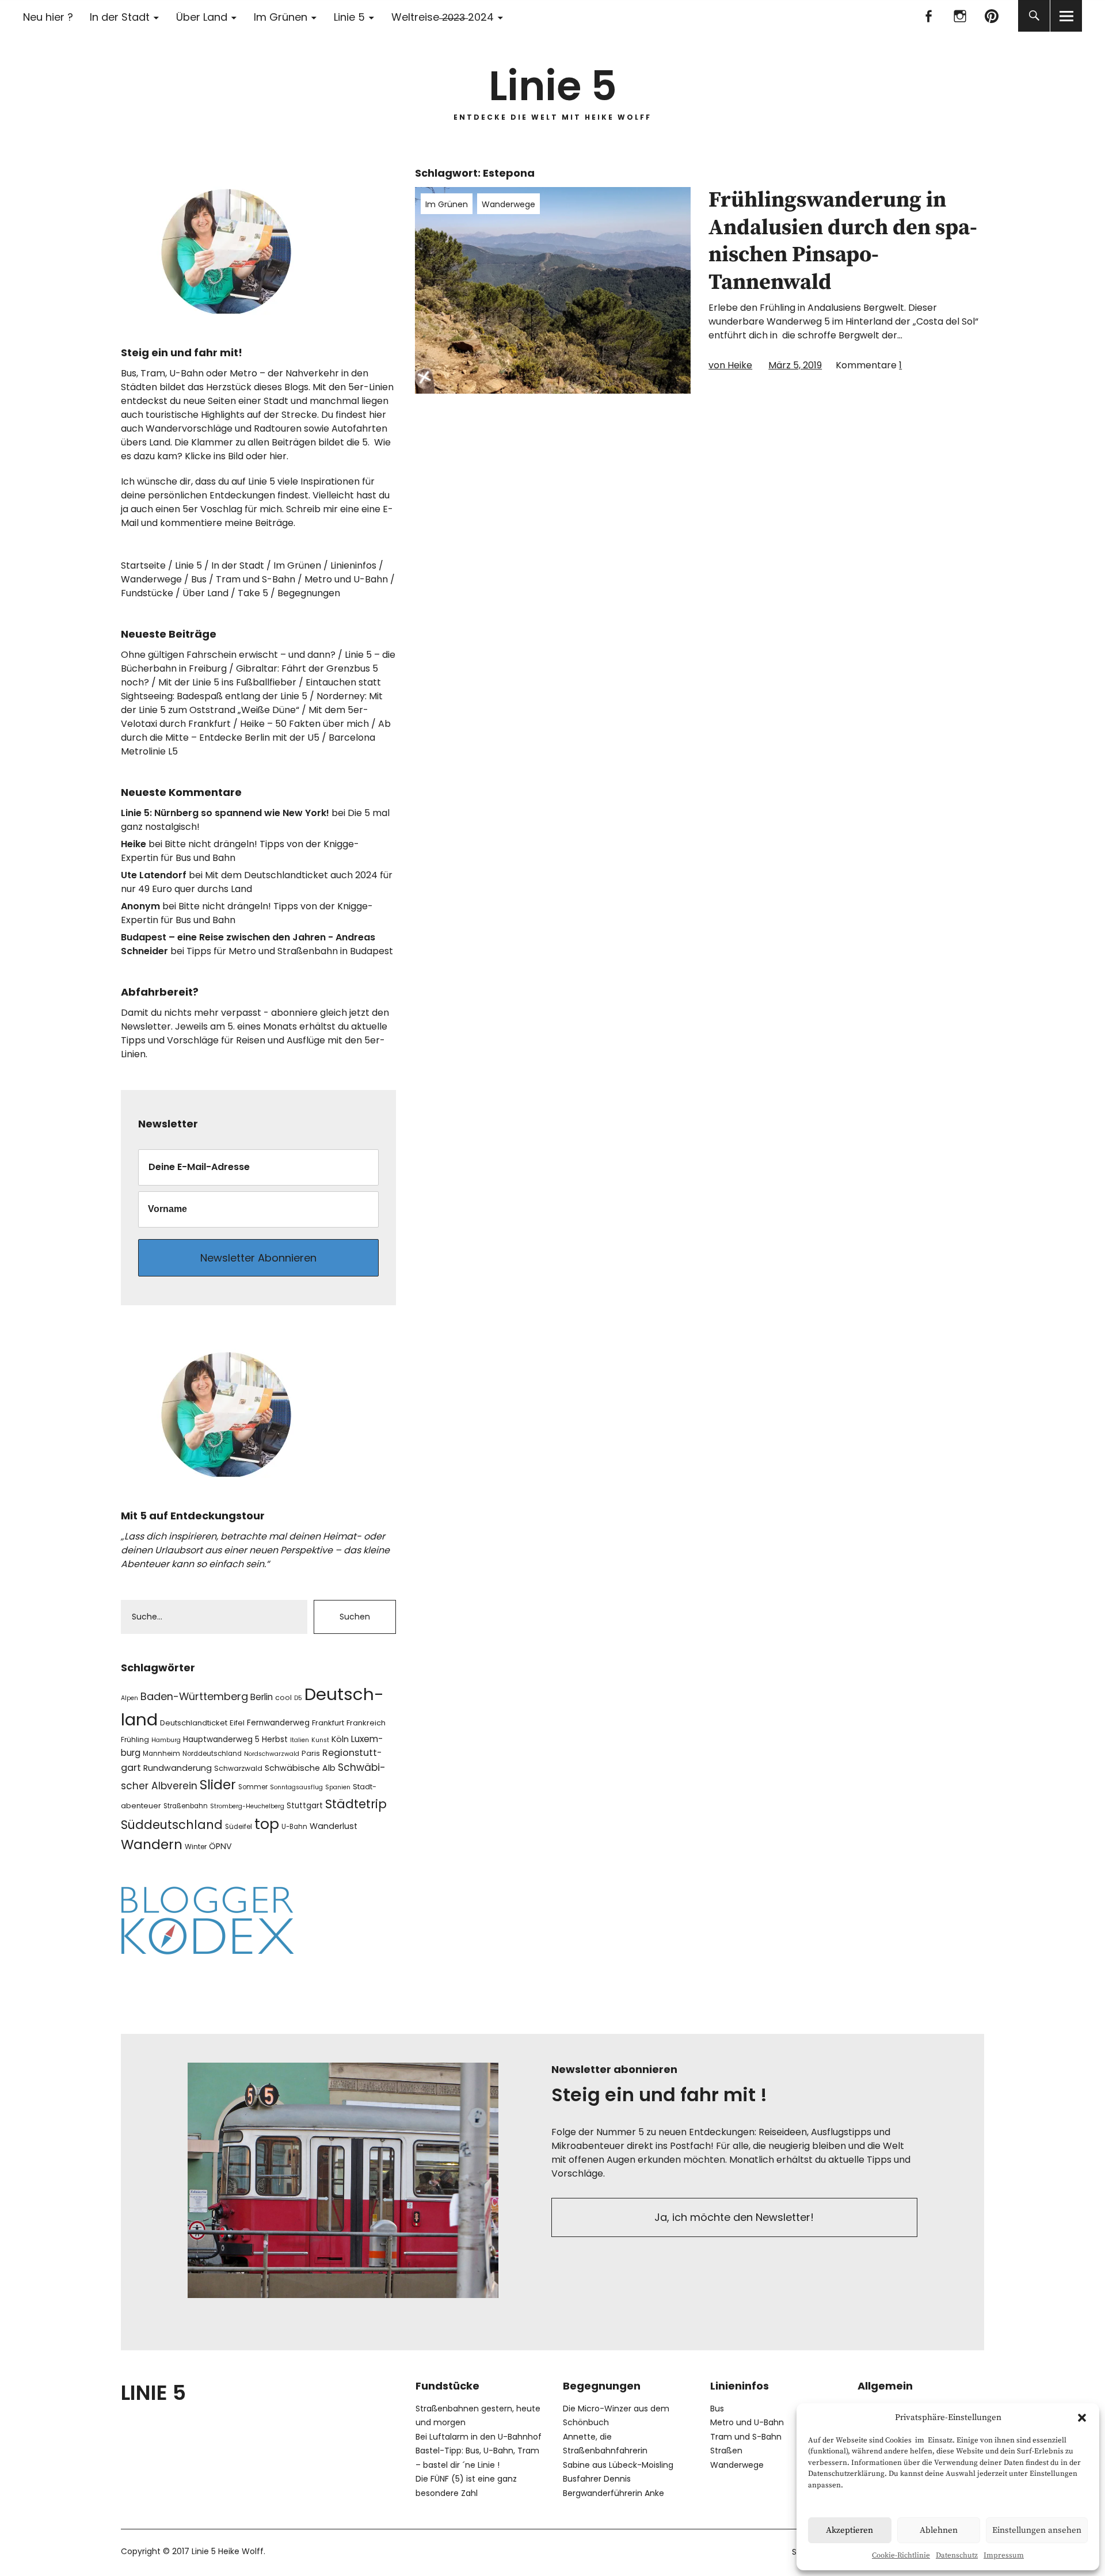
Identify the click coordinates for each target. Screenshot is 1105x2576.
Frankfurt (328, 1723)
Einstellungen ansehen (1037, 2530)
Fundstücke (147, 593)
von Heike (730, 365)
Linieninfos (353, 565)
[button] (1082, 2418)
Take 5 (253, 593)
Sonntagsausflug (296, 1787)
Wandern (152, 1845)
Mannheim (161, 1754)
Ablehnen (939, 2530)
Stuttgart (305, 1806)
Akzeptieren (849, 2530)
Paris (311, 1753)
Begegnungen (309, 593)
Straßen (726, 2451)
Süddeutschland (172, 1825)
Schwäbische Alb (300, 1768)
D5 (298, 1698)
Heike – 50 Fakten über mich (304, 724)
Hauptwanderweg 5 (221, 1739)
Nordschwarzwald (272, 1754)
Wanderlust (334, 1826)
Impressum (1004, 2555)
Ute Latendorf (154, 875)
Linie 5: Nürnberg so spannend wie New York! (225, 813)
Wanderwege (508, 204)
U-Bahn (294, 1827)
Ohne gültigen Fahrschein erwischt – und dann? (228, 655)
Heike (134, 844)
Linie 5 (349, 17)
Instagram (960, 16)
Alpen (129, 1698)
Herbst (275, 1739)
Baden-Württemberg (194, 1696)
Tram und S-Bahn (256, 579)
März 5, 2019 (795, 365)
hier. (279, 456)
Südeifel (239, 1827)
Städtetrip (356, 1804)
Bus (199, 579)
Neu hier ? (48, 17)
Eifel (237, 1723)
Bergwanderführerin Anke (614, 2493)
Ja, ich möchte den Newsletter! (734, 2217)
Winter (196, 1847)
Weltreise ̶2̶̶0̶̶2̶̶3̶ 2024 (443, 17)
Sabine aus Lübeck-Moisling (618, 2465)
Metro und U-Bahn (346, 579)
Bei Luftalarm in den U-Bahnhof (479, 2437)
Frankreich (366, 1723)
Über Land (202, 17)
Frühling (135, 1739)
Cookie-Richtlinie (901, 2555)
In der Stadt (120, 17)
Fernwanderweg (278, 1723)
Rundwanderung (178, 1768)
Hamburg (166, 1740)
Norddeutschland (212, 1754)
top (267, 1824)
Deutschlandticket (194, 1723)
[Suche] (1034, 16)
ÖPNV (220, 1846)
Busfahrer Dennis (597, 2479)
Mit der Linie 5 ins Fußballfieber (227, 682)
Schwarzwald (238, 1768)
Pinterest (991, 16)
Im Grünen (281, 17)
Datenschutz (957, 2555)
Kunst (320, 1740)
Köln (340, 1739)
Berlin (262, 1697)
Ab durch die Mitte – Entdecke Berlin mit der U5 (256, 731)
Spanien (338, 1787)
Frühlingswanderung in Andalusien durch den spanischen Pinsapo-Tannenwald (843, 241)
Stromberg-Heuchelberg (247, 1806)
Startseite (143, 565)
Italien (300, 1740)
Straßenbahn (186, 1806)
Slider (218, 1785)
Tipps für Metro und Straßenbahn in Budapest (290, 951)
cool (283, 1697)
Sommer (253, 1787)
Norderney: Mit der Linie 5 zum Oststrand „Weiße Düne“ (252, 703)
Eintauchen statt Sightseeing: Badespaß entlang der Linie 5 (251, 689)
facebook (928, 16)
